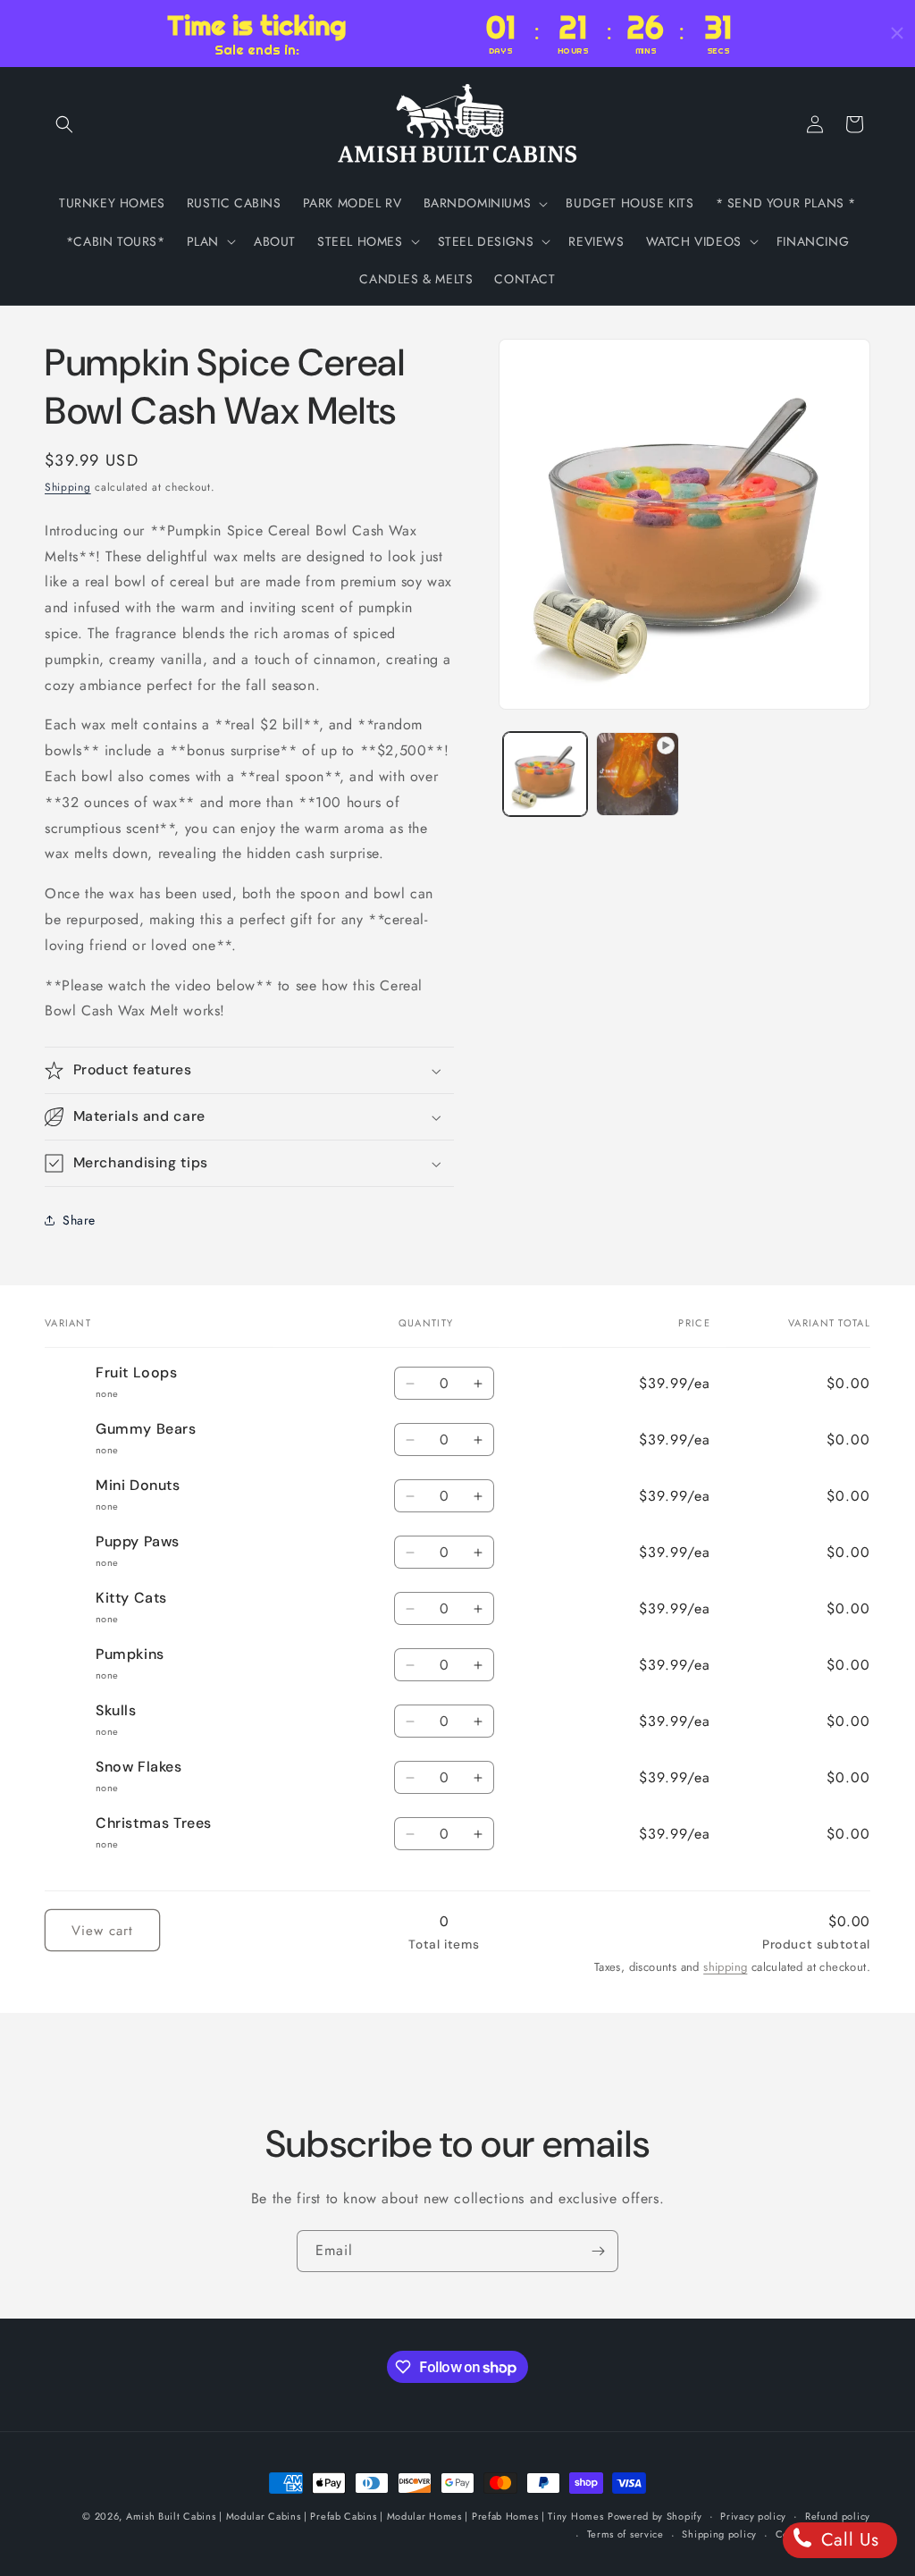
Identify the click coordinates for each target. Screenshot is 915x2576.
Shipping (68, 487)
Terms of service (625, 2534)
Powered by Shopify (655, 2516)
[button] (64, 124)
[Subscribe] (598, 2251)
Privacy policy (753, 2516)
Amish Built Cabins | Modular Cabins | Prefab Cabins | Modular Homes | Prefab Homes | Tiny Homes (365, 2516)
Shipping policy (719, 2534)
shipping (725, 1967)
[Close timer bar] (897, 33)
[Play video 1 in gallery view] (638, 774)
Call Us (847, 2540)
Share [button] (79, 1220)
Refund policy (838, 2516)
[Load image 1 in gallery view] (545, 774)
